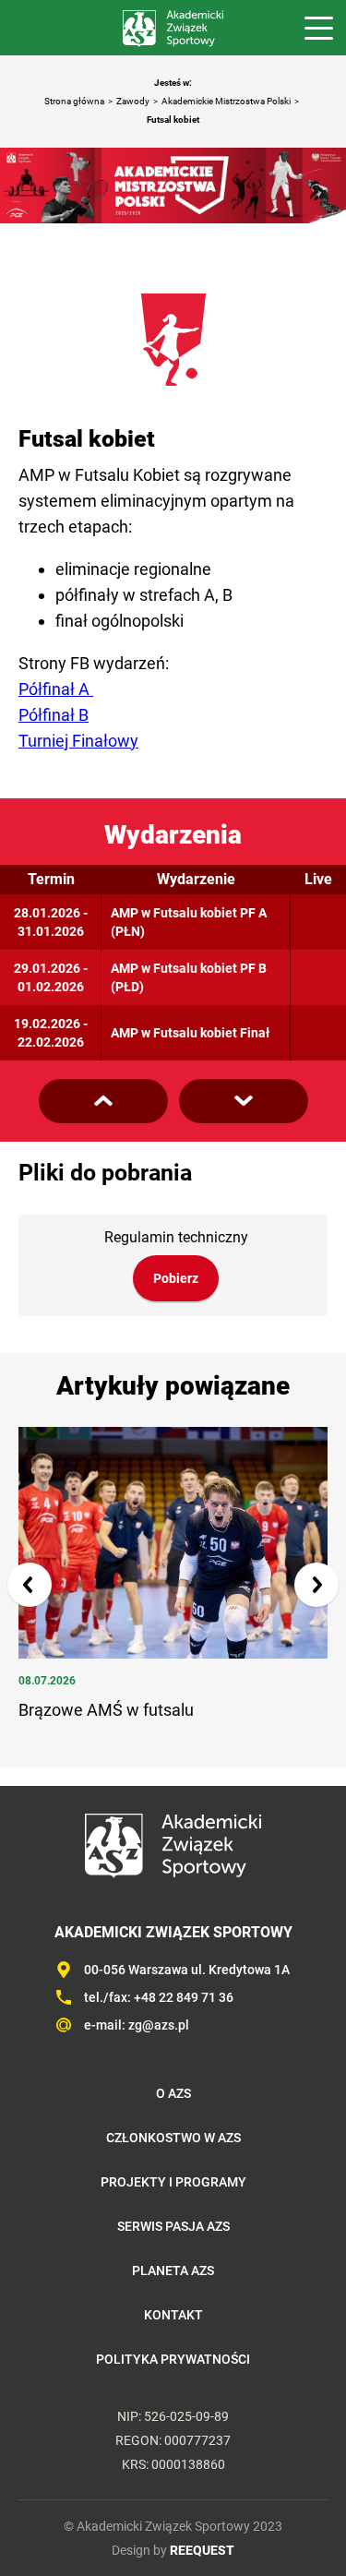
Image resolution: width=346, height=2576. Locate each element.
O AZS (173, 2093)
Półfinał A (56, 689)
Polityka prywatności (173, 2359)
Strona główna (74, 101)
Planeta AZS (173, 2270)
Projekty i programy (173, 2182)
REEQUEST (202, 2550)
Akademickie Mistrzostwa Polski (226, 101)
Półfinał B (54, 715)
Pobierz (176, 1278)
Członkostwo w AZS (173, 2138)
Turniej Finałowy (78, 741)
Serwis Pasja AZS (173, 2226)
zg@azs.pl (159, 2025)
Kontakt (173, 2315)
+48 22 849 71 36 (184, 1997)
